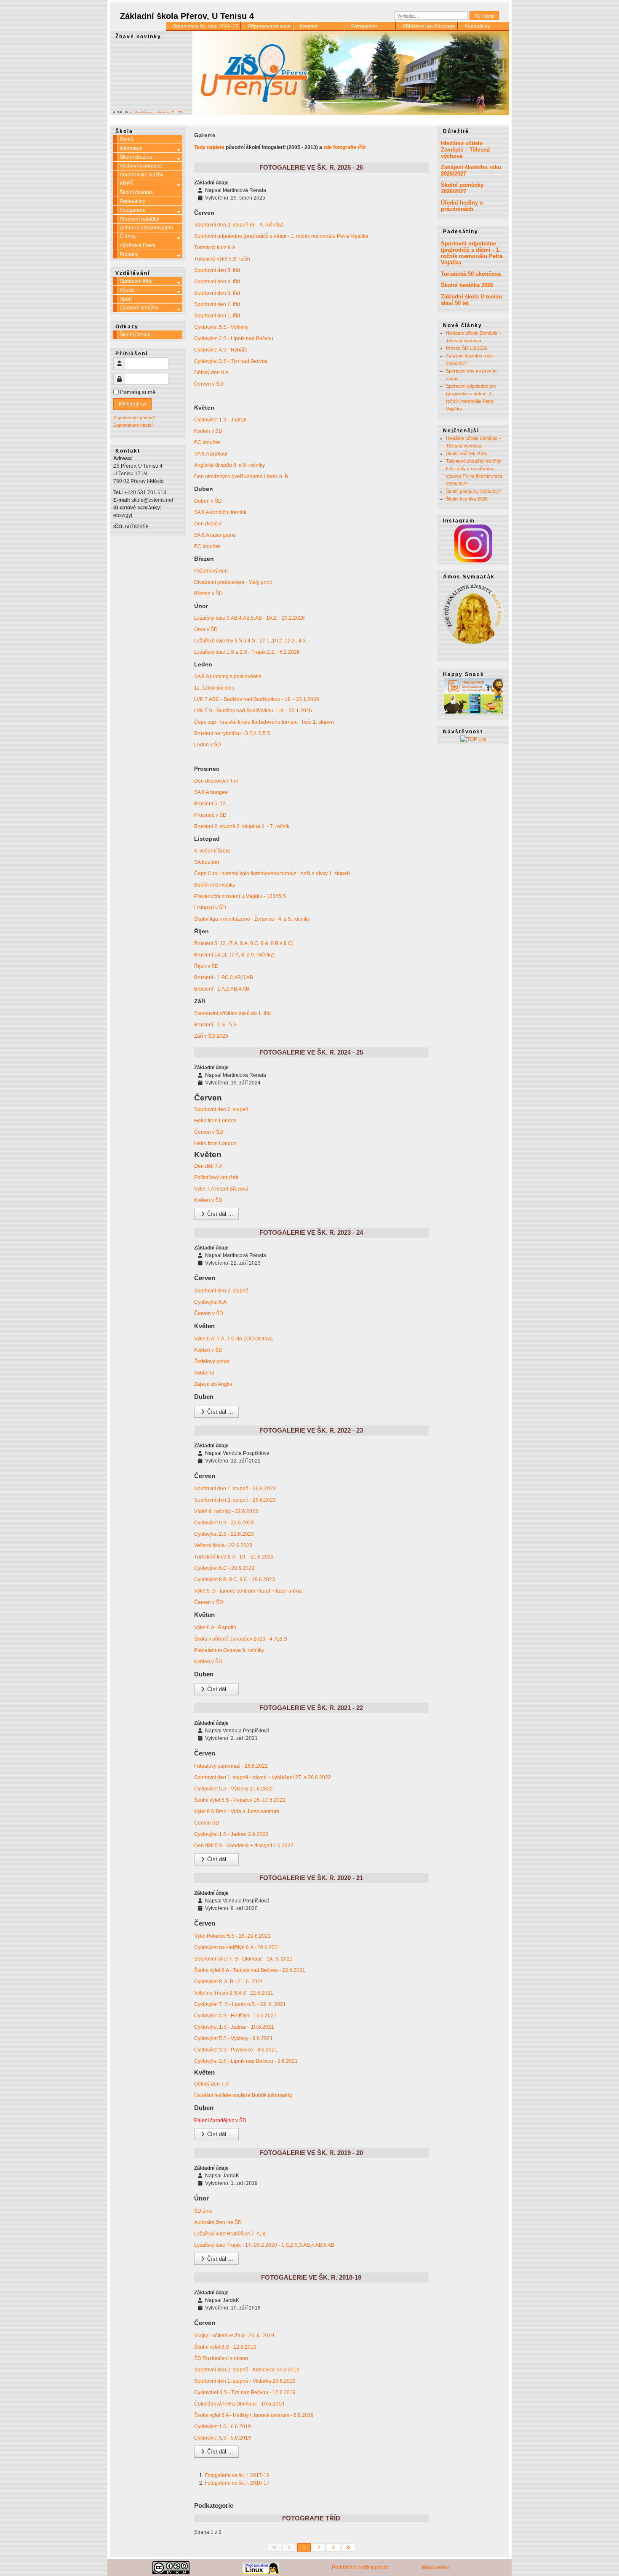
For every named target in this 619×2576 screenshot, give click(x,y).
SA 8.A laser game (215, 535)
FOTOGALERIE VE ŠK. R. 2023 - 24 (311, 1232)
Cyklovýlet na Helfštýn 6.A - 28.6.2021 (237, 1947)
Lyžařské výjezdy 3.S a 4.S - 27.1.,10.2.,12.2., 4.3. (251, 641)
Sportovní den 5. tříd (217, 270)
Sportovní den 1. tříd (217, 316)
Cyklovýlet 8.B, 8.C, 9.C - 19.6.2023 (235, 1580)
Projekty (129, 254)
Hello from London (215, 1121)
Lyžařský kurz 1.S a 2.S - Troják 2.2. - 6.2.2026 (247, 652)
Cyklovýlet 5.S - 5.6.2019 (223, 2438)
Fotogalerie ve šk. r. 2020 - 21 (311, 1878)
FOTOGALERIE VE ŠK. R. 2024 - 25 (311, 1052)
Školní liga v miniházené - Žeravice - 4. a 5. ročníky (252, 919)
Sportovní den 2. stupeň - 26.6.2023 (235, 1500)
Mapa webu (435, 2568)
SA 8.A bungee (211, 792)
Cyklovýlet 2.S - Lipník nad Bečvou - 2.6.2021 (246, 2061)
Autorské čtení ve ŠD (218, 2222)
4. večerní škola (212, 851)
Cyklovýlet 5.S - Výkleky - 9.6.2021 (233, 2038)
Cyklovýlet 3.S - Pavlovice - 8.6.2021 (236, 2050)
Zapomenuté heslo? (133, 425)
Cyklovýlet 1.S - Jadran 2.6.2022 (231, 1834)
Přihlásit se (132, 404)
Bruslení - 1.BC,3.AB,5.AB (224, 978)
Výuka (127, 290)
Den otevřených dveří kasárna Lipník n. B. (242, 477)
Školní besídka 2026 (467, 285)
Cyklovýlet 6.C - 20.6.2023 (224, 1568)
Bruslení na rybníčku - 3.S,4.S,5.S (232, 733)
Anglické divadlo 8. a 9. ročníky (229, 465)
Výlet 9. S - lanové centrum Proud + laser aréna (248, 1591)
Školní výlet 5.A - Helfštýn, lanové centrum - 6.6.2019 (254, 2415)
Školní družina (136, 157)
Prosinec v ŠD (210, 815)
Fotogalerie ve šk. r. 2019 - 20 (311, 2153)
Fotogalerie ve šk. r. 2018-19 (311, 2277)
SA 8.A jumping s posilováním (228, 677)
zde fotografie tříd (344, 147)
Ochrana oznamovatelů (146, 228)
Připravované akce (269, 27)
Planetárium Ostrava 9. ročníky (229, 1650)
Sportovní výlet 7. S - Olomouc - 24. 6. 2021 (243, 1959)
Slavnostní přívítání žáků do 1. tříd (232, 1013)
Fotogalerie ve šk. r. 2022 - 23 (311, 1430)
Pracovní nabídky (139, 219)
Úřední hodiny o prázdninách (462, 206)
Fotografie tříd (311, 2518)
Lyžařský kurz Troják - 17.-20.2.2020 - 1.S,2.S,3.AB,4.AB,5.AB (264, 2245)
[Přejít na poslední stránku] (348, 2547)
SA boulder (207, 862)
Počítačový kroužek (216, 1177)
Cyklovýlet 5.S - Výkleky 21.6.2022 (233, 1789)
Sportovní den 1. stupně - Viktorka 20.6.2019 (245, 2381)
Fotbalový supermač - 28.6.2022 (231, 1766)
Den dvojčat (208, 524)
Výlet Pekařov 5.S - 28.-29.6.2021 (232, 1936)
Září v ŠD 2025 (211, 1036)
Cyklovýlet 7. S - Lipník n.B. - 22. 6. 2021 (240, 2004)
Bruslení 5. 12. (211, 804)
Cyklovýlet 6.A (210, 1302)
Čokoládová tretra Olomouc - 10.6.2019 (239, 2404)
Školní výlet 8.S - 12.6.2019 (225, 2347)
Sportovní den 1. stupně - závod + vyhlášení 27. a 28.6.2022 (263, 1777)
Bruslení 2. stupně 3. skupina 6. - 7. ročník (242, 826)
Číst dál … (219, 1214)
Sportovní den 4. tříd (217, 282)
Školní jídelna (135, 335)
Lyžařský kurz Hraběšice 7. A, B (230, 2234)
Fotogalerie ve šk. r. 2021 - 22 (311, 1708)
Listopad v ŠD (210, 908)
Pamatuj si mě (138, 392)
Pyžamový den (211, 571)
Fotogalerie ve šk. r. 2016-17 (237, 2483)
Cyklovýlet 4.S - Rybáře (221, 350)
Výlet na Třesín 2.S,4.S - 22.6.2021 (234, 1993)
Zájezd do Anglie (213, 1384)
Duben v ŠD (208, 501)
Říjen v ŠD (206, 966)
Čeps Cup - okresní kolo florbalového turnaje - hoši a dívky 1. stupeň (272, 874)
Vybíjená (204, 1373)
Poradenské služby (141, 175)
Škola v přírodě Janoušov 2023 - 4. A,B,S (241, 1639)
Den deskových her (216, 781)
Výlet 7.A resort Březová (221, 1189)
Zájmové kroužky (139, 308)
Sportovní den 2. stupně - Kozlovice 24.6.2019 (247, 2370)
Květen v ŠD (208, 431)
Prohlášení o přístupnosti (360, 2568)
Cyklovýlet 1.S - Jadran (220, 420)
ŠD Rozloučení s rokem (222, 2358)
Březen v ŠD (208, 594)
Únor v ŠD (206, 629)
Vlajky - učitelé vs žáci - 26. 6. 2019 (234, 2336)
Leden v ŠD (208, 745)
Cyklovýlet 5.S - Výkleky (221, 327)
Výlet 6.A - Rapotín (215, 1628)
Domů (127, 139)
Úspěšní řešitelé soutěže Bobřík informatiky (243, 2095)
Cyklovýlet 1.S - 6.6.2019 (223, 2427)
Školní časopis (136, 192)
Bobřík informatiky (215, 885)
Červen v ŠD (209, 384)
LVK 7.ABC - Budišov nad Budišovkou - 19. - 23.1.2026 (257, 699)
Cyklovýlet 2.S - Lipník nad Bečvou (234, 338)
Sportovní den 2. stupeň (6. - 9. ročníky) (239, 225)
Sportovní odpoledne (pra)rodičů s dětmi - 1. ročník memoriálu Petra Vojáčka (281, 236)
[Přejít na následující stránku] (334, 2547)
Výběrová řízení (137, 245)
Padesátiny (477, 27)
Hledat (487, 16)
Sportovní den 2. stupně (221, 1291)
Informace (131, 148)
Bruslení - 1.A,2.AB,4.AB (222, 989)
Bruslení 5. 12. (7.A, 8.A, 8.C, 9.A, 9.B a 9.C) (244, 943)
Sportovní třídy (136, 281)
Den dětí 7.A (208, 1166)
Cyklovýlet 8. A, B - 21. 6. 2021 (229, 1982)
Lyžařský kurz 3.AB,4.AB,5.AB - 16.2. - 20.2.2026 (249, 618)
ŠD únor (204, 2211)
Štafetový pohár (212, 1361)
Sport (126, 299)
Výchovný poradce (141, 166)
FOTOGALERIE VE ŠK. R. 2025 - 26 (311, 167)
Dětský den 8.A (211, 373)
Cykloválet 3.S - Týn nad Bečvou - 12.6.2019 (245, 2392)
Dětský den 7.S (211, 2084)
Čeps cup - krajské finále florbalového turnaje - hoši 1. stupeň (264, 722)
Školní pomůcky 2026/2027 (462, 188)
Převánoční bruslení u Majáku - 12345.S (240, 896)
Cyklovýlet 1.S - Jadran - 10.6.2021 (234, 2027)
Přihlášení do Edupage (429, 27)
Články (128, 237)
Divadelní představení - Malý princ (233, 582)
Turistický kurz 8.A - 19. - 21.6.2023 (234, 1557)
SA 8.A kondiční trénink (220, 512)
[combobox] (431, 16)
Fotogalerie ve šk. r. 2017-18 (237, 2475)
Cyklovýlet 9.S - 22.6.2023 (224, 1523)
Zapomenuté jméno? (134, 418)
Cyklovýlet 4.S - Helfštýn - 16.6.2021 (235, 2016)
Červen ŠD (207, 1823)
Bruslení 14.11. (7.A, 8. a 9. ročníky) (234, 955)
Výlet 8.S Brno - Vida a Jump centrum (237, 1811)
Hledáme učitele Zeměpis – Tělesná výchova (465, 150)
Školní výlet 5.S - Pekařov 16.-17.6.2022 (240, 1800)
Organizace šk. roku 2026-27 (205, 27)
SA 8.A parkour (211, 454)
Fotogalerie (364, 27)
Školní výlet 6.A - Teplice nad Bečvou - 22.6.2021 (250, 1970)
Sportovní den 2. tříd (217, 304)
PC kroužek (207, 442)
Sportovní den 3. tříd (217, 293)
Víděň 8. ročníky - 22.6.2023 (226, 1511)
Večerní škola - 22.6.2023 (223, 1545)
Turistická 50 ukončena (471, 274)
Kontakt (308, 27)
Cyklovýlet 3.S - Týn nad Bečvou (231, 361)
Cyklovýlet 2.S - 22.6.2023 (224, 1534)
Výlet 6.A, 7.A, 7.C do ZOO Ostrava (233, 1339)
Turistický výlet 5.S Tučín (222, 259)
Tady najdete (209, 147)
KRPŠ (127, 184)
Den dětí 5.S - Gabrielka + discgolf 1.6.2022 (244, 1846)
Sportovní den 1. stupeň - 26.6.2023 (235, 1489)
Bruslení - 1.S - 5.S (216, 1025)
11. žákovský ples (214, 688)
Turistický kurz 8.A (215, 248)
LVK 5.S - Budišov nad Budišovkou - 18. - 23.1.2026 (253, 711)
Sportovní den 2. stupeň (221, 1109)
